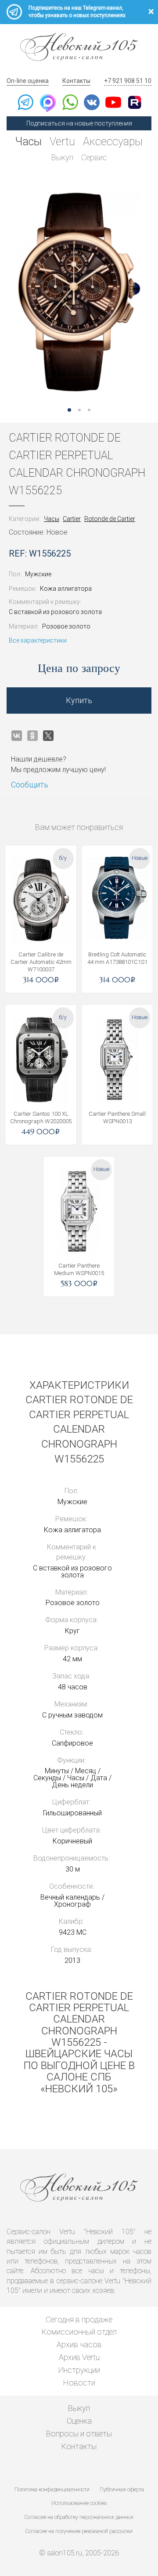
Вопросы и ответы (79, 2434)
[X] (48, 736)
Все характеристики (38, 640)
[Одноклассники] (32, 736)
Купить (79, 700)
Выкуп (62, 157)
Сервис (94, 157)
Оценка (79, 2421)
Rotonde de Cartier (110, 519)
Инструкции (79, 2370)
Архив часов (79, 2344)
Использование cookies (79, 2503)
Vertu (62, 142)
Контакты (76, 81)
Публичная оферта (122, 2490)
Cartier (72, 519)
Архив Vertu (79, 2357)
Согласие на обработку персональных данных (79, 2517)
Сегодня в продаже (79, 2319)
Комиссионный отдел (79, 2332)
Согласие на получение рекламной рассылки (79, 2531)
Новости (79, 2383)
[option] (79, 292)
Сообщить (30, 785)
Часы (29, 142)
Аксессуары (113, 142)
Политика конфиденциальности (52, 2490)
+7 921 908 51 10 (128, 81)
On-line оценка (28, 81)
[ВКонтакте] (17, 736)
